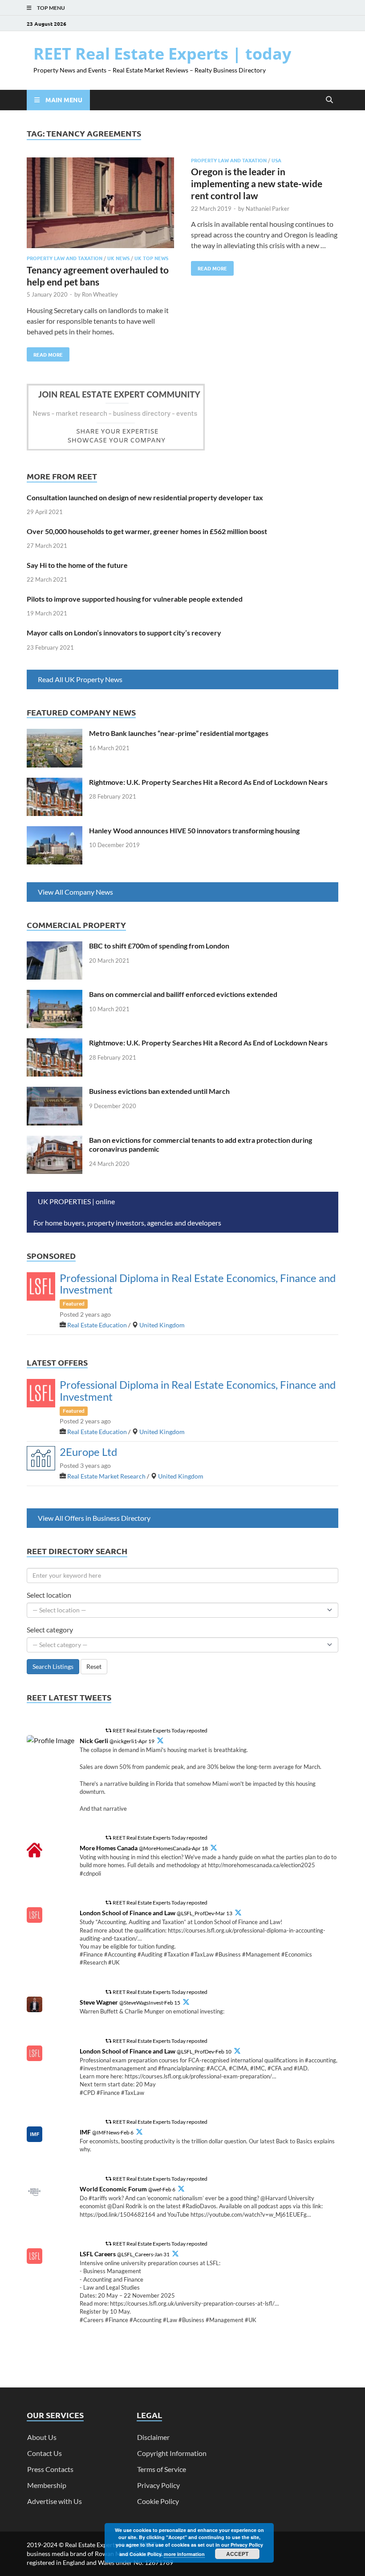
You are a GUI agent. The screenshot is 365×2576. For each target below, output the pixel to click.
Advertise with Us (55, 2501)
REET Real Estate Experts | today (162, 54)
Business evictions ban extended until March (159, 1091)
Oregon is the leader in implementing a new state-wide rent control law (257, 184)
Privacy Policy (158, 2485)
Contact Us (45, 2453)
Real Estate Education (97, 1325)
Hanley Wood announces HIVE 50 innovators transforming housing (194, 830)
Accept (237, 2554)
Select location (49, 1595)
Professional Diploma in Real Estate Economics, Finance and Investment (198, 1284)
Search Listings (53, 1666)
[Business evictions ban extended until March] (55, 1092)
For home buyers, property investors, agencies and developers (127, 1223)
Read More (45, 353)
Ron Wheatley (100, 294)
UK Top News (151, 258)
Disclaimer (153, 2437)
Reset (94, 1666)
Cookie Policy (158, 2501)
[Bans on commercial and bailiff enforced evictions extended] (55, 995)
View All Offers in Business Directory (94, 1518)
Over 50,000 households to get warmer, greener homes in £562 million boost (147, 531)
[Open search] (329, 100)
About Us (42, 2437)
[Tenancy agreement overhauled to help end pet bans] (100, 204)
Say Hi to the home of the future (77, 565)
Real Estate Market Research (106, 1476)
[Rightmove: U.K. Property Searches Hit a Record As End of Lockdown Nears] (55, 783)
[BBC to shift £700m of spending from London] (55, 946)
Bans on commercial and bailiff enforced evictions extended (183, 994)
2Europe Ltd (88, 1452)
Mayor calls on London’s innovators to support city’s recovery (124, 633)
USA (276, 160)
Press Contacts (50, 2469)
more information (184, 2554)
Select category (50, 1630)
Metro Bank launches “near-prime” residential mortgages (179, 733)
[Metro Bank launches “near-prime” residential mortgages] (55, 734)
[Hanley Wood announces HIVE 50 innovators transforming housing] (55, 831)
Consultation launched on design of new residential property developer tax (145, 497)
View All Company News (75, 892)
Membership (47, 2485)
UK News (118, 258)
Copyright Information (172, 2453)
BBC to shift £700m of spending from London (159, 946)
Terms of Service (162, 2469)
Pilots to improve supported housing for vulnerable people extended (135, 599)
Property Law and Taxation (65, 258)
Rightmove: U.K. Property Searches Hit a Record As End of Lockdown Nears (208, 782)
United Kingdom (162, 1325)
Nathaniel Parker (268, 209)
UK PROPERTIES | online (77, 1201)
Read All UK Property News (80, 679)
